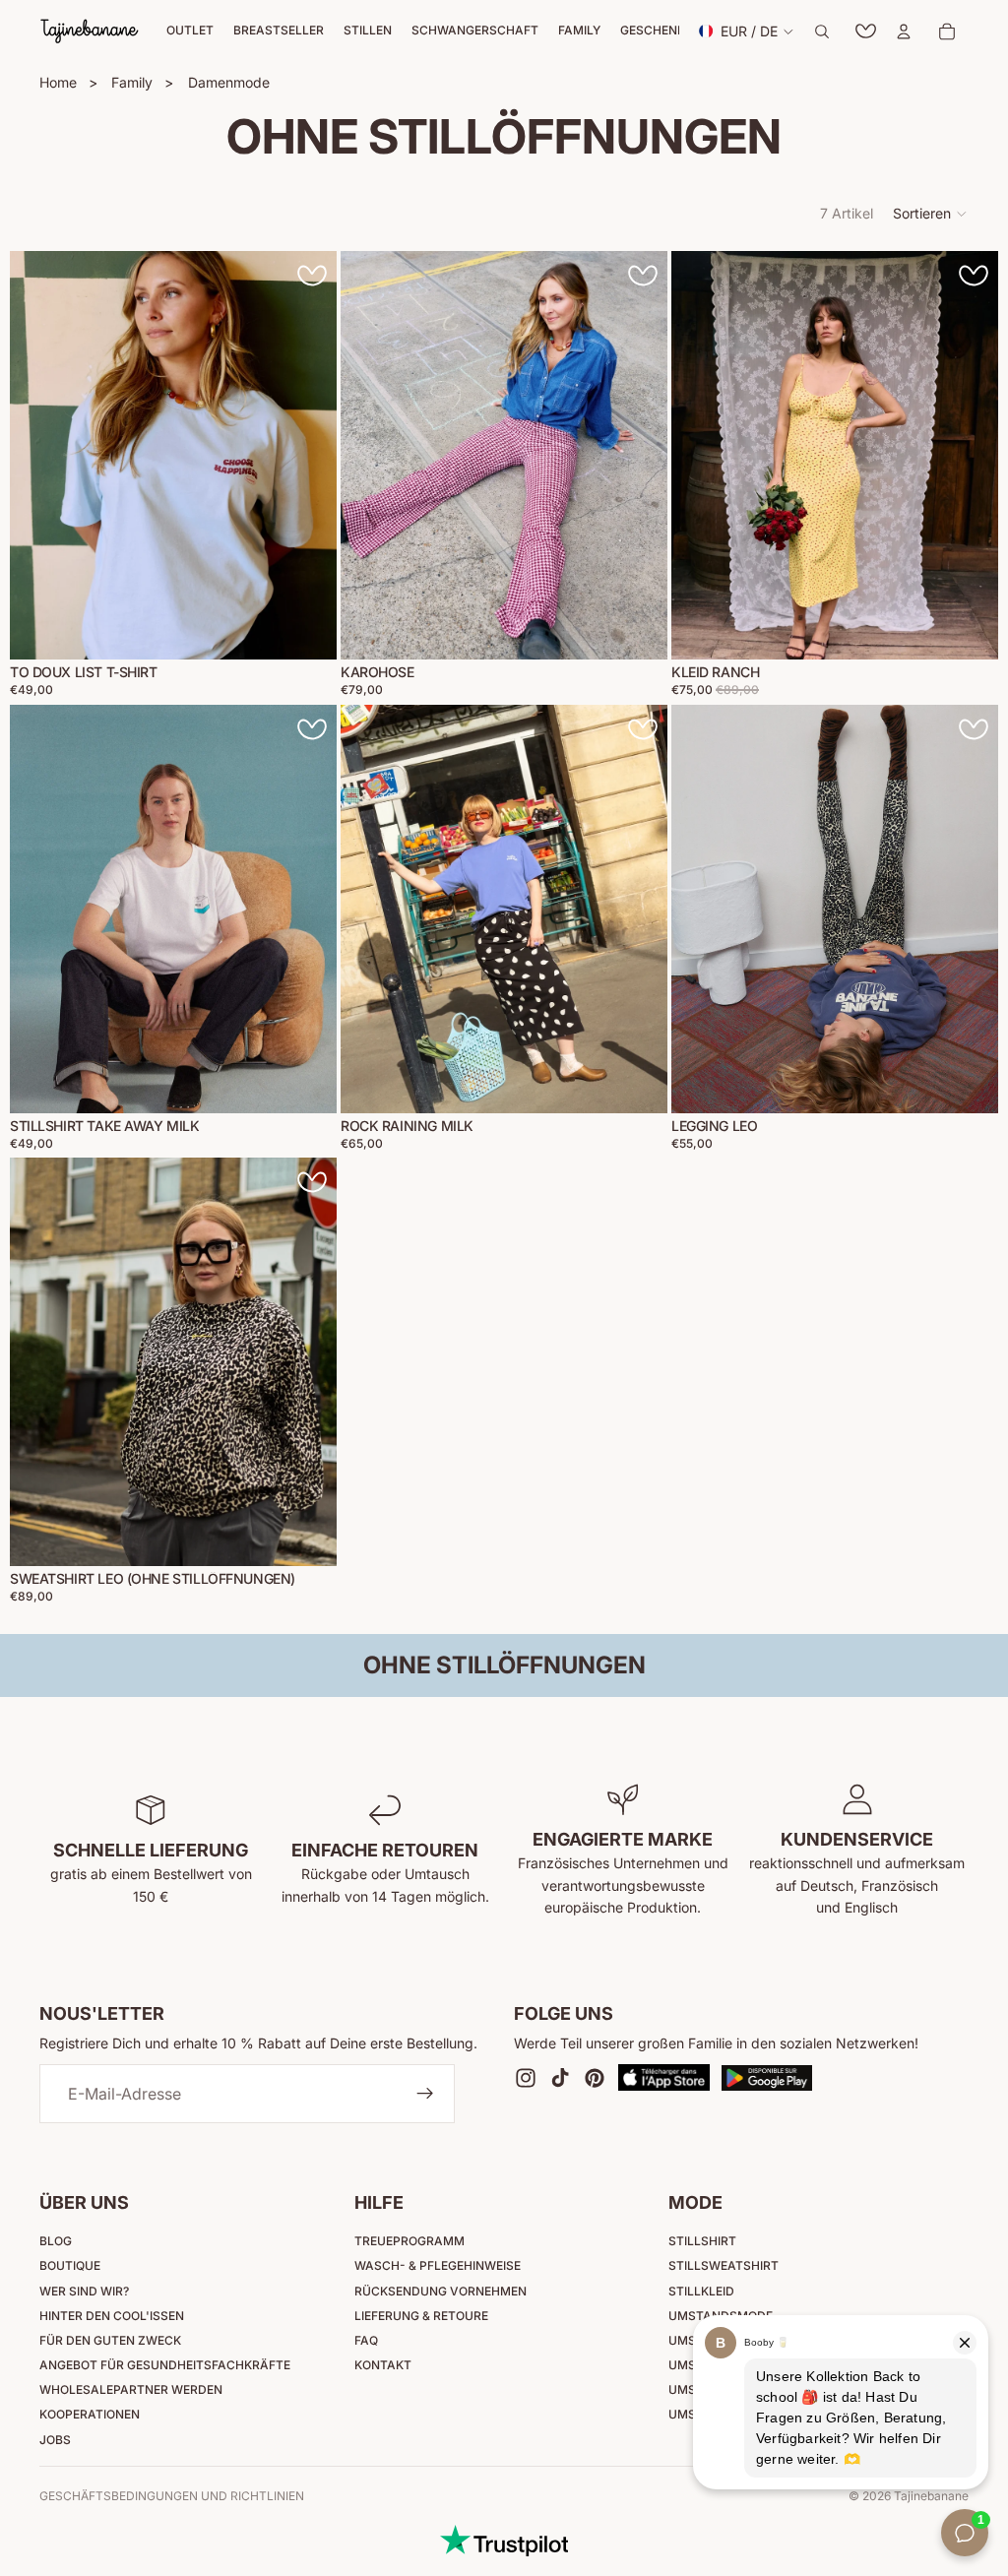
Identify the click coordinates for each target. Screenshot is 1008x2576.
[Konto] (904, 31)
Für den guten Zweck (110, 2340)
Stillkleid (701, 2291)
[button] (931, 214)
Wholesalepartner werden (131, 2389)
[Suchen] (822, 31)
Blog (56, 2241)
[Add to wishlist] (312, 276)
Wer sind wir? (84, 2291)
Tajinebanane (931, 2496)
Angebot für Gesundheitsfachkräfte (165, 2365)
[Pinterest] (595, 2078)
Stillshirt (702, 2241)
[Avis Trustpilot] (504, 2541)
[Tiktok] (560, 2078)
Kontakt (383, 2365)
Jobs (55, 2440)
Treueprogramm (409, 2241)
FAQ (366, 2340)
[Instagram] (526, 2078)
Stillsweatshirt (724, 2265)
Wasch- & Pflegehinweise (438, 2265)
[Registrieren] (425, 2095)
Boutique (70, 2265)
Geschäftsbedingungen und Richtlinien (172, 2496)
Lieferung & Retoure (421, 2316)
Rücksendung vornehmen (441, 2291)
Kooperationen (90, 2414)
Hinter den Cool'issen (112, 2316)
